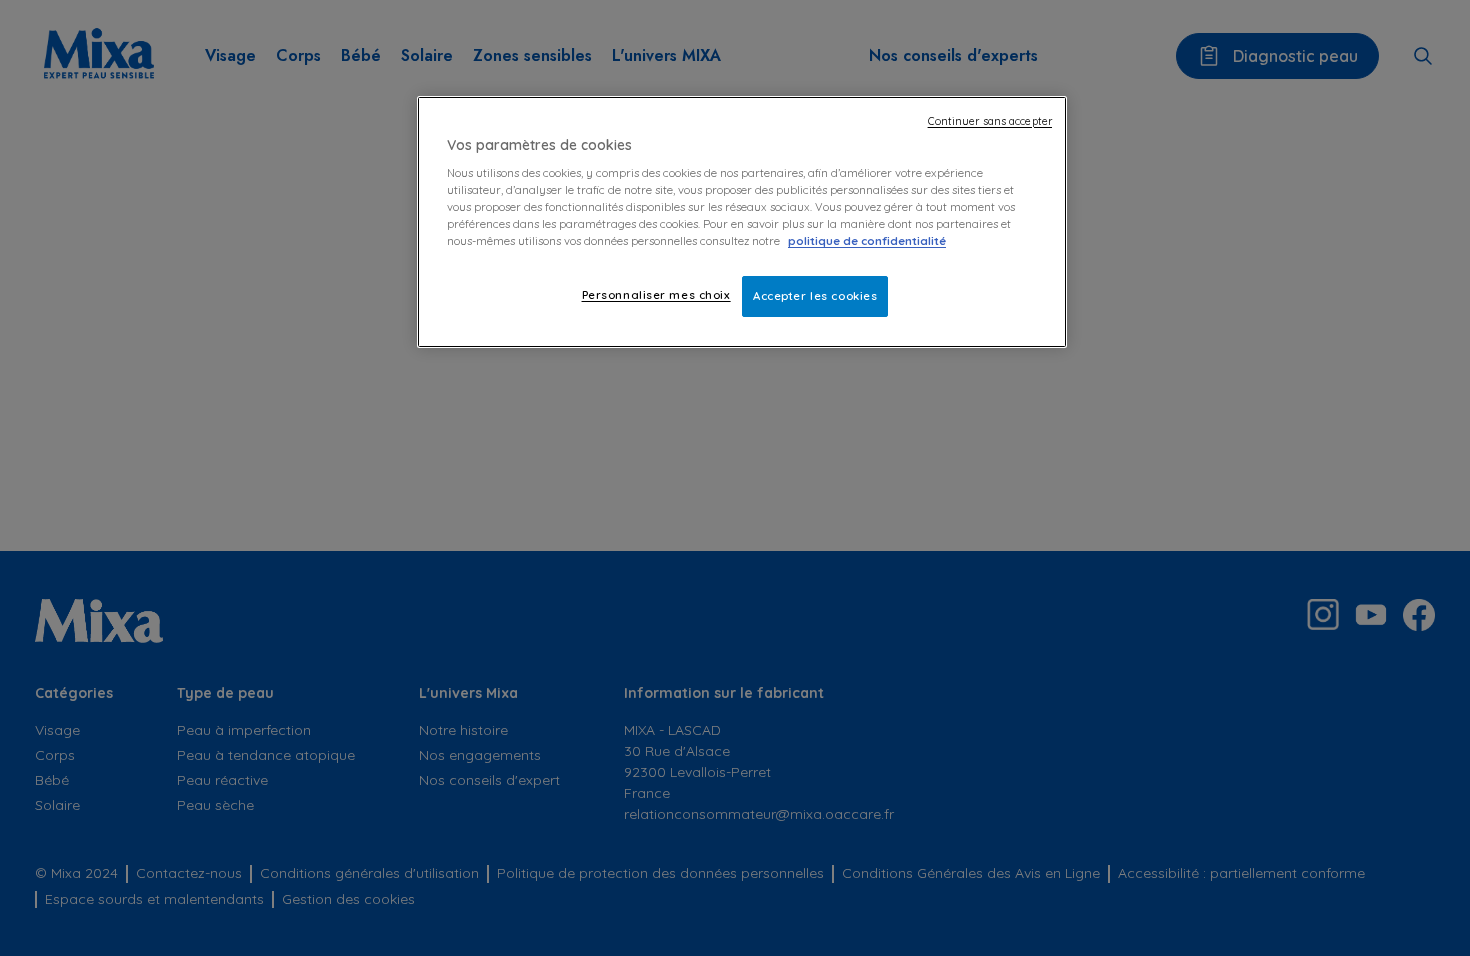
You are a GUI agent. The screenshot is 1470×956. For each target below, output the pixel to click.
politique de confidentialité (867, 241)
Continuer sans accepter (990, 121)
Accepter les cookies (815, 296)
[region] (742, 222)
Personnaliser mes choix (656, 295)
